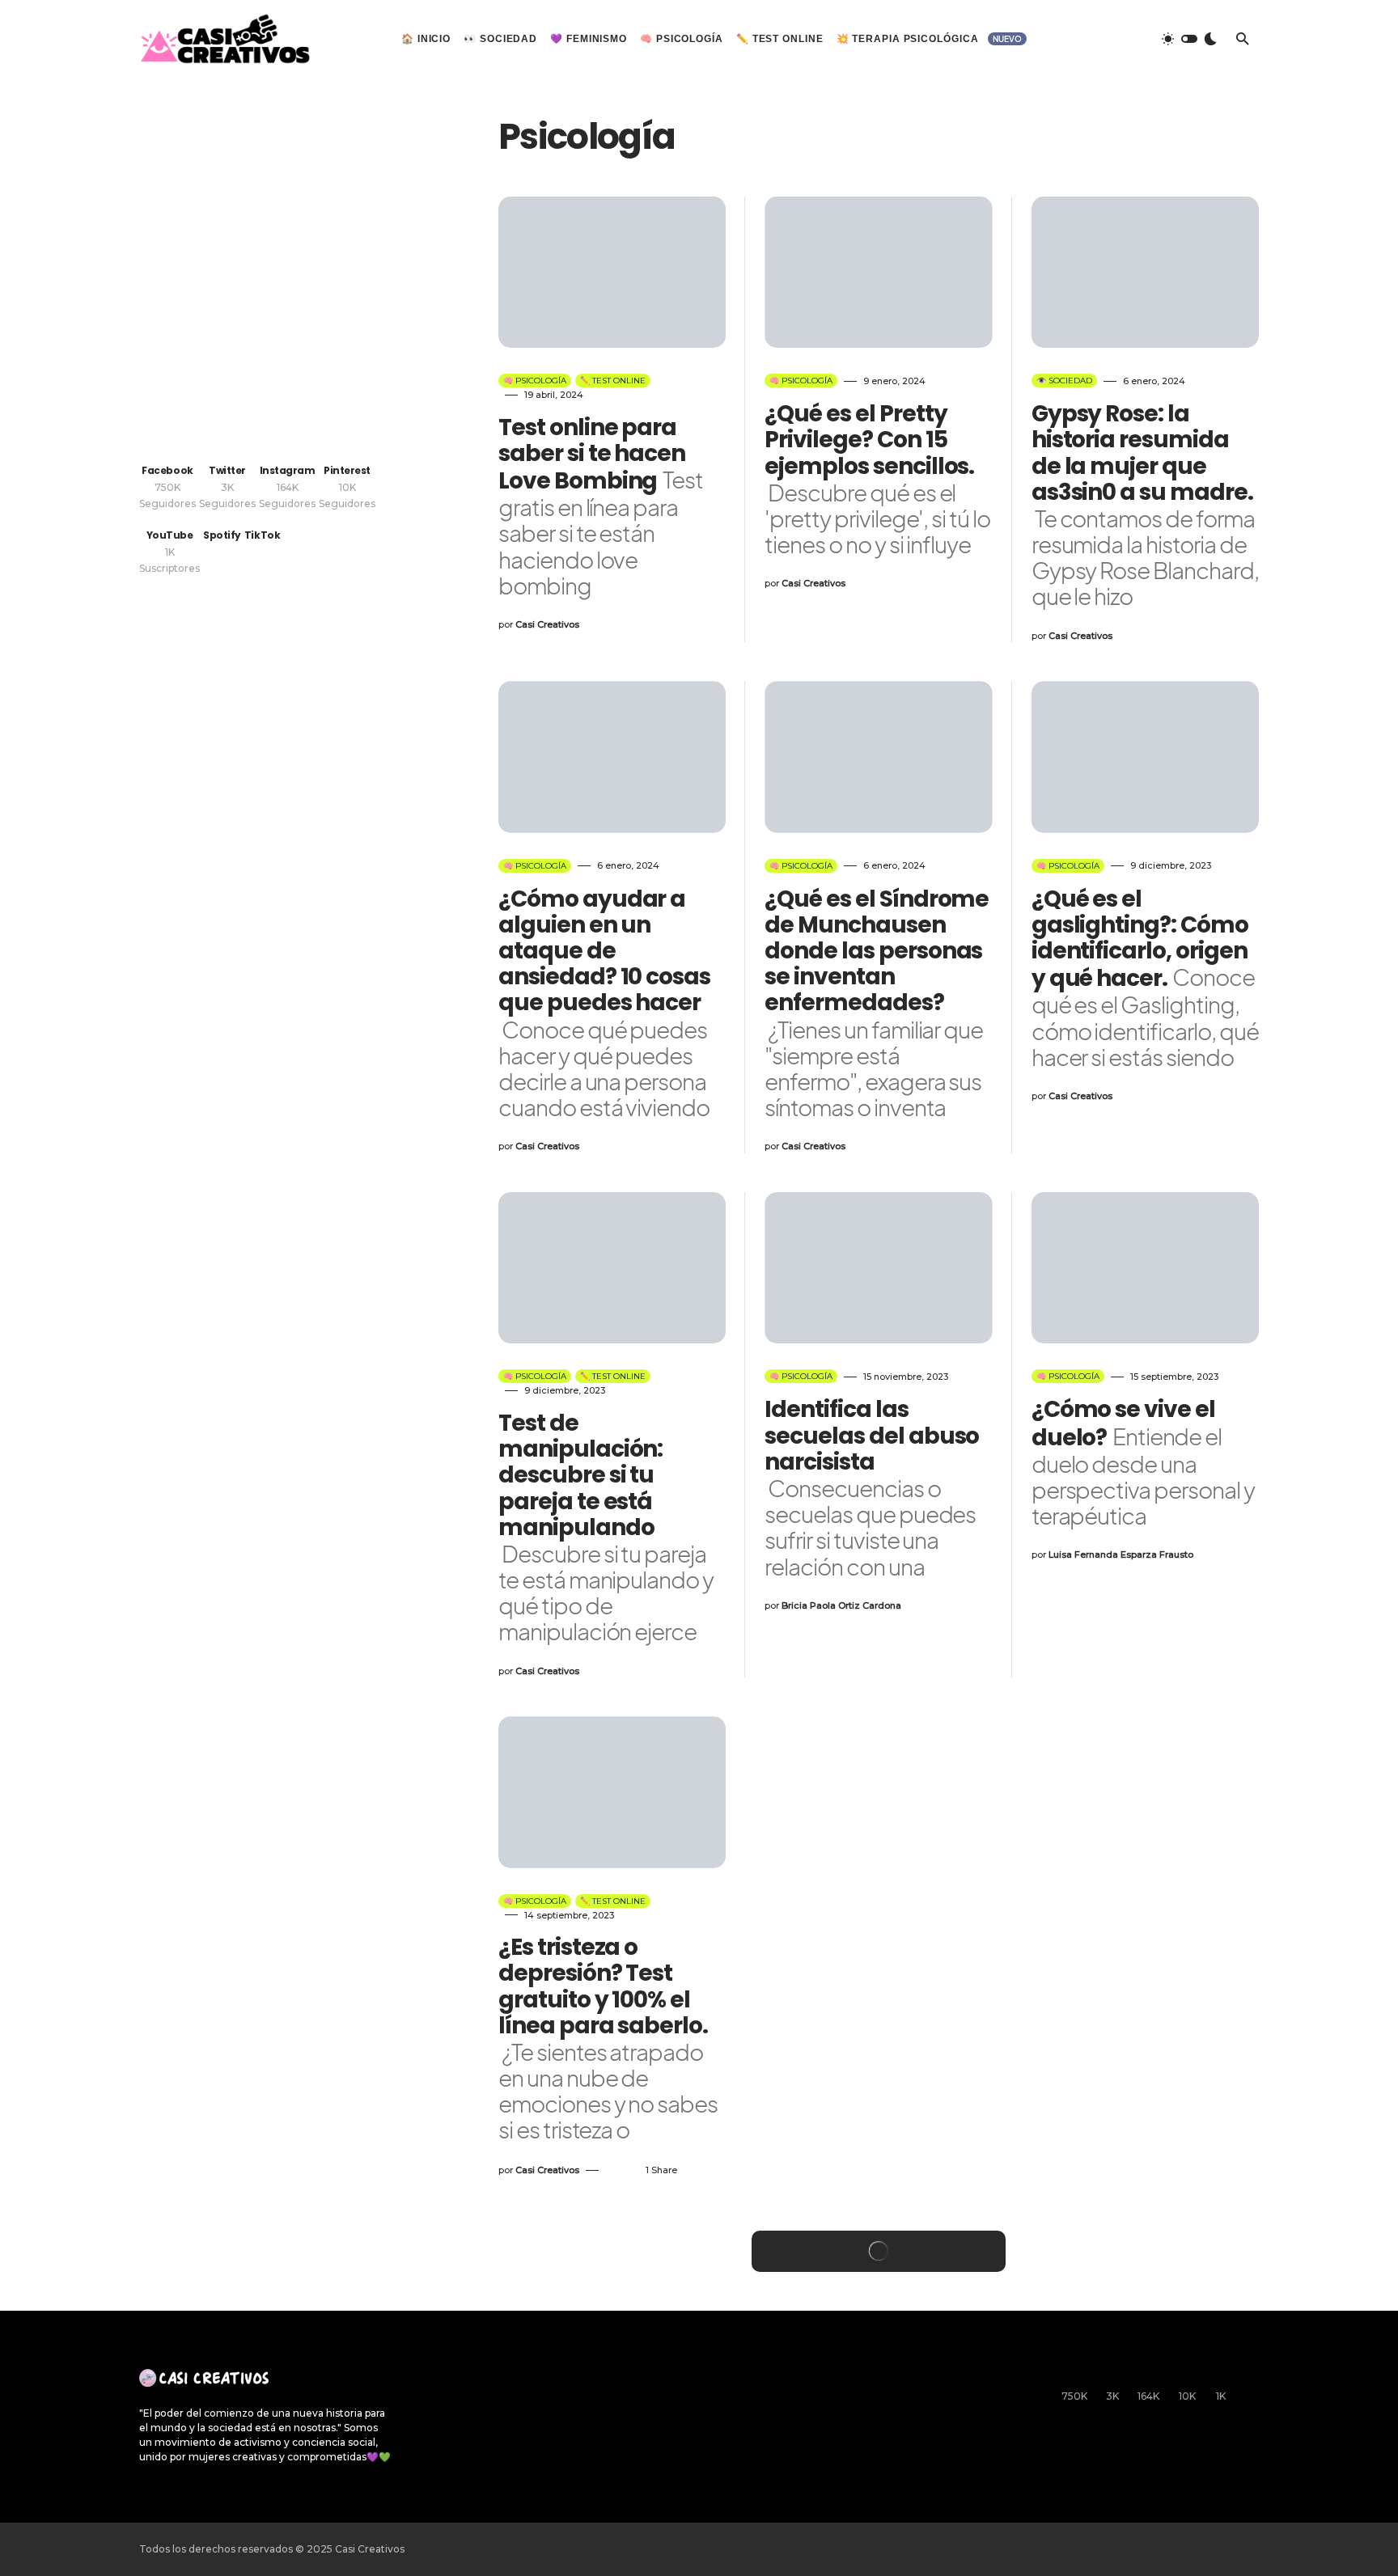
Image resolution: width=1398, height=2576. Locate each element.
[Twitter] (1101, 39)
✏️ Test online (613, 381)
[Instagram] (1133, 39)
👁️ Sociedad (1064, 381)
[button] (1189, 39)
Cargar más (879, 2251)
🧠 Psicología (535, 381)
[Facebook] (1070, 39)
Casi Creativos (370, 2549)
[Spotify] (1252, 2385)
